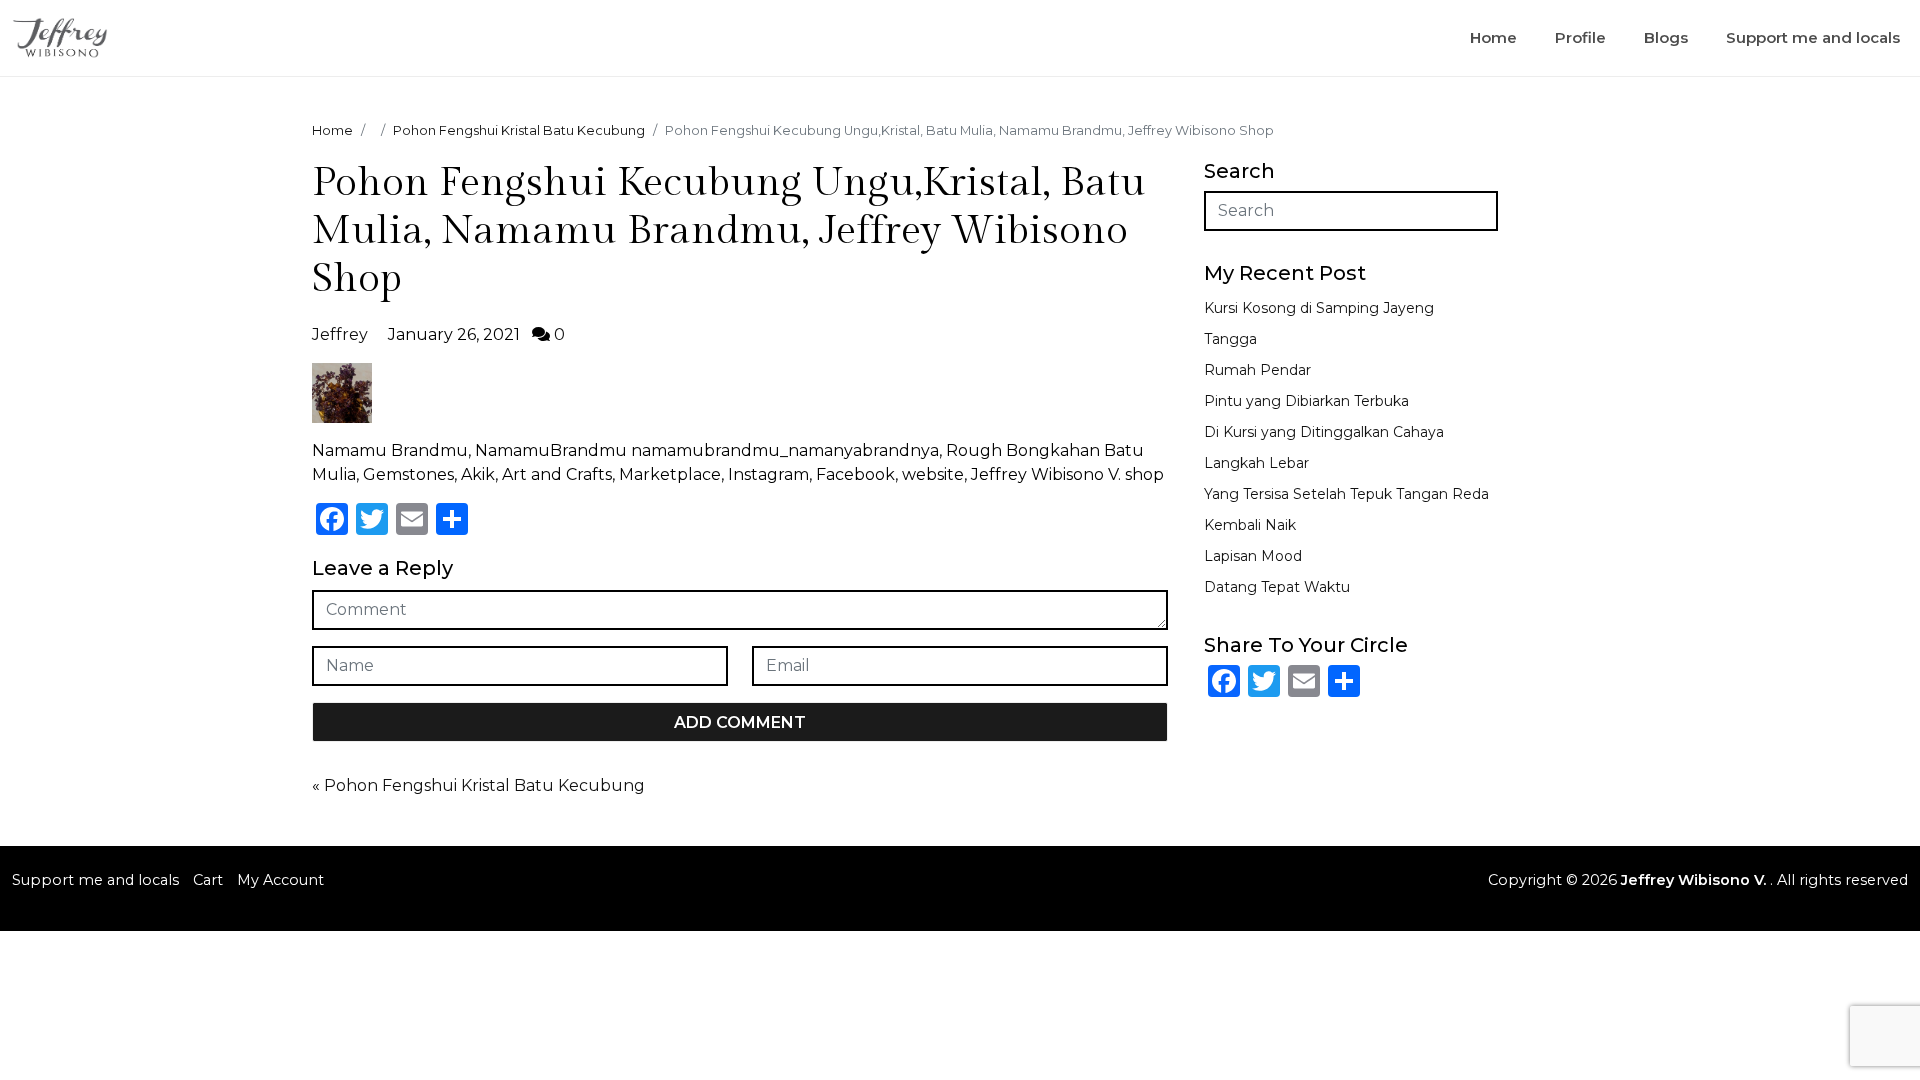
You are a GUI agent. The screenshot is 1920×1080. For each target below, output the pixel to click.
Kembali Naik (1250, 525)
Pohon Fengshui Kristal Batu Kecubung (484, 785)
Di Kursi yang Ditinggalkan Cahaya (1324, 432)
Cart (208, 880)
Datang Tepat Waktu (1277, 587)
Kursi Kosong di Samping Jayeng (1319, 308)
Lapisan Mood (1253, 556)
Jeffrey (340, 334)
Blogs (1666, 37)
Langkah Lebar (1256, 463)
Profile (1580, 37)
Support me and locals (1813, 37)
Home (1493, 37)
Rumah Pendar (1257, 370)
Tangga (1230, 339)
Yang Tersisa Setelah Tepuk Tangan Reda (1346, 494)
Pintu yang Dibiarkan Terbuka (1306, 401)
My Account (280, 880)
